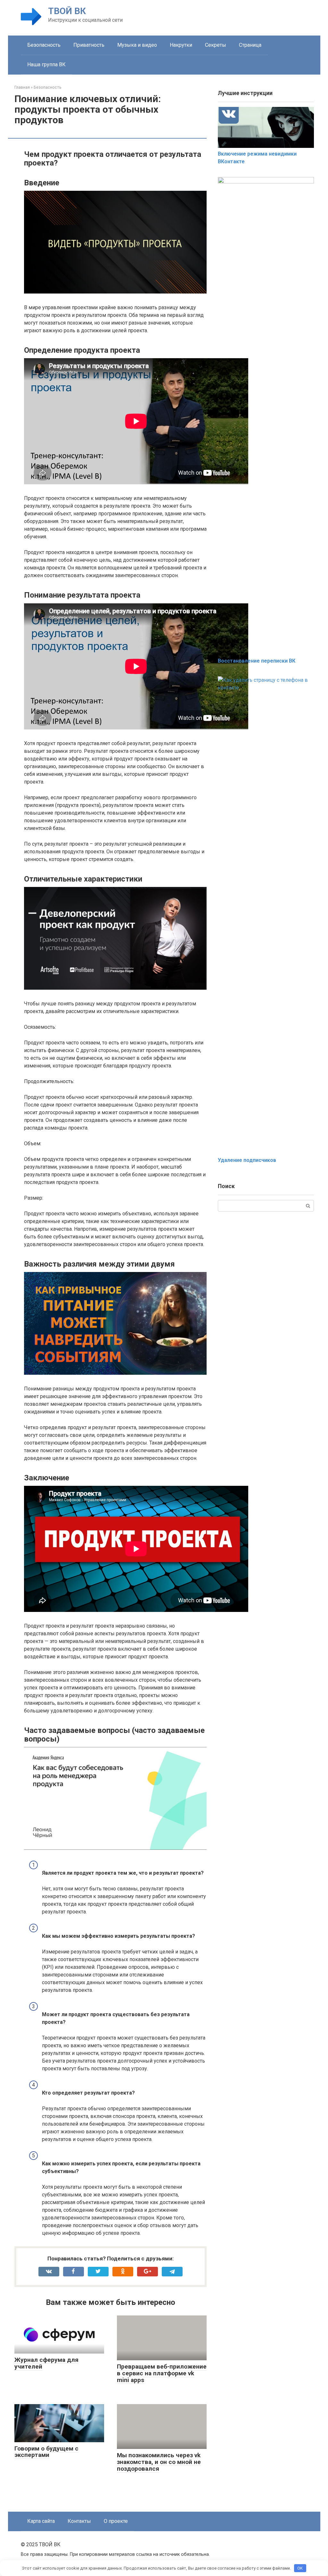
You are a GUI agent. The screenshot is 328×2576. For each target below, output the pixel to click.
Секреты (216, 45)
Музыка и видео (137, 45)
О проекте (116, 2521)
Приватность (89, 45)
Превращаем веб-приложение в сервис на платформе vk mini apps (162, 2373)
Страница (250, 45)
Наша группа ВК (46, 64)
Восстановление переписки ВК (257, 661)
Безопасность (44, 45)
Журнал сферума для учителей (46, 2363)
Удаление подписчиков (247, 1160)
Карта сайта (41, 2521)
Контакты (79, 2521)
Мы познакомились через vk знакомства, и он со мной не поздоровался (159, 2462)
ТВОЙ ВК (67, 11)
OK (300, 2568)
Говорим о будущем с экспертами (46, 2452)
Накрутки (181, 45)
